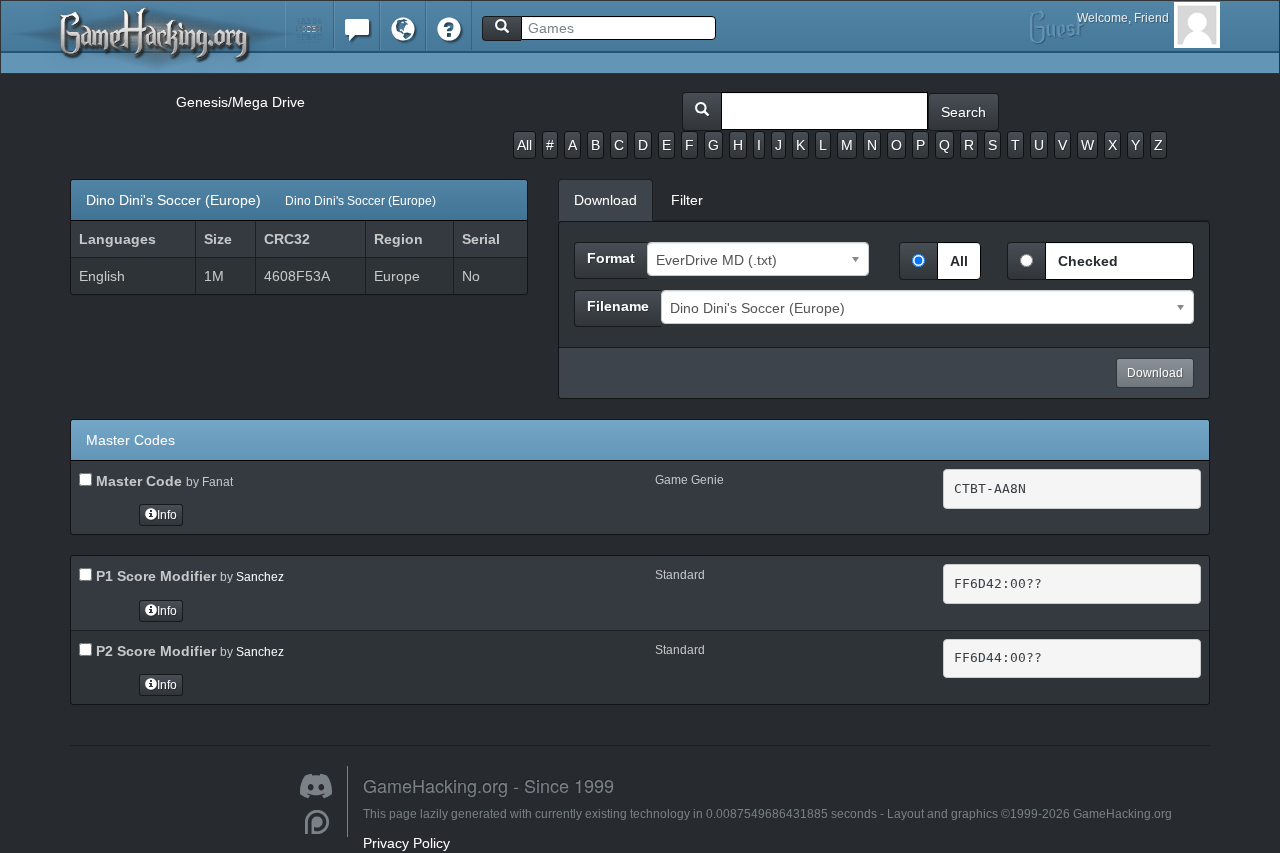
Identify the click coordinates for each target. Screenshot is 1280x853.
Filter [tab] (687, 200)
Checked (1088, 261)
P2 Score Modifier (154, 651)
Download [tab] (605, 200)
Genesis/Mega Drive (240, 102)
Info (167, 515)
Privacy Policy (406, 843)
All (524, 145)
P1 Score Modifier (154, 576)
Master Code (137, 481)
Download (1155, 373)
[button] (309, 24)
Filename (618, 306)
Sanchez (260, 577)
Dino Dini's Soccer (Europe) (261, 200)
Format (611, 258)
